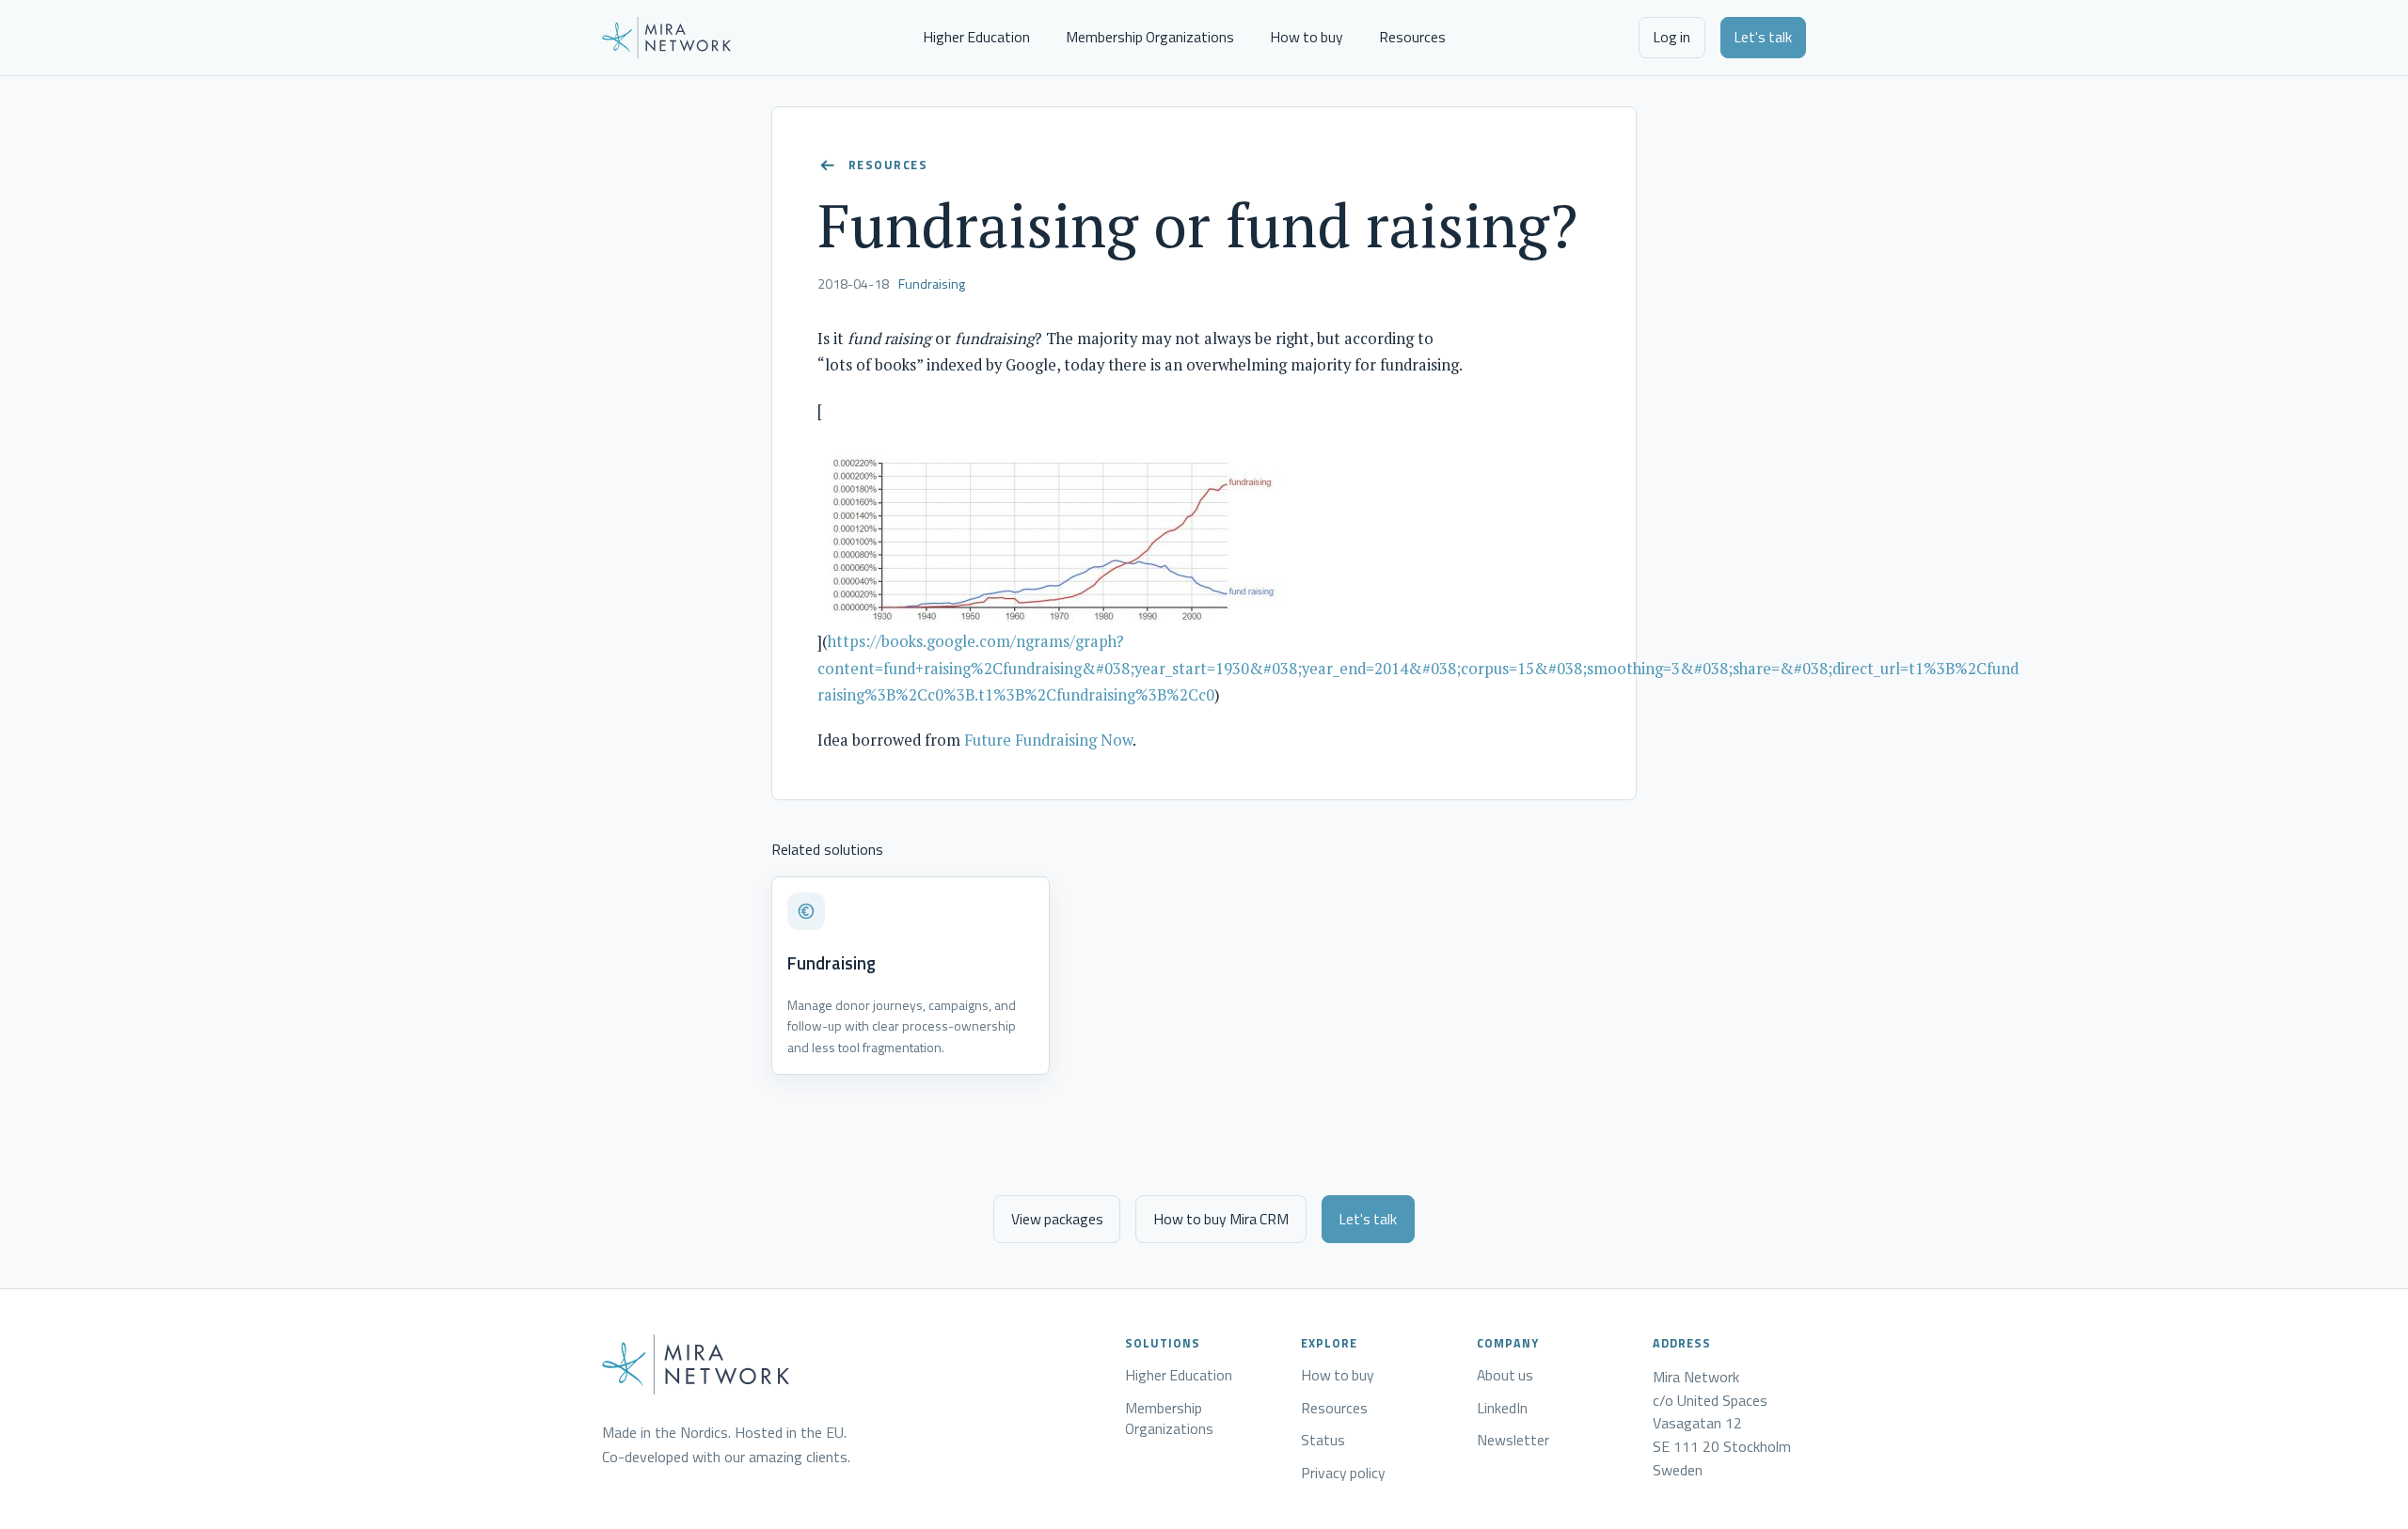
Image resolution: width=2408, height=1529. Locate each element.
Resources (1412, 37)
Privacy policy (1343, 1474)
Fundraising (932, 284)
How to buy (1307, 37)
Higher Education (976, 37)
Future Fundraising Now (1048, 740)
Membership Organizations (1150, 37)
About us (1505, 1376)
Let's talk (1763, 37)
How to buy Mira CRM (1221, 1219)
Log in (1671, 37)
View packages (1057, 1219)
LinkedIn (1502, 1409)
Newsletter (1513, 1441)
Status (1323, 1441)
